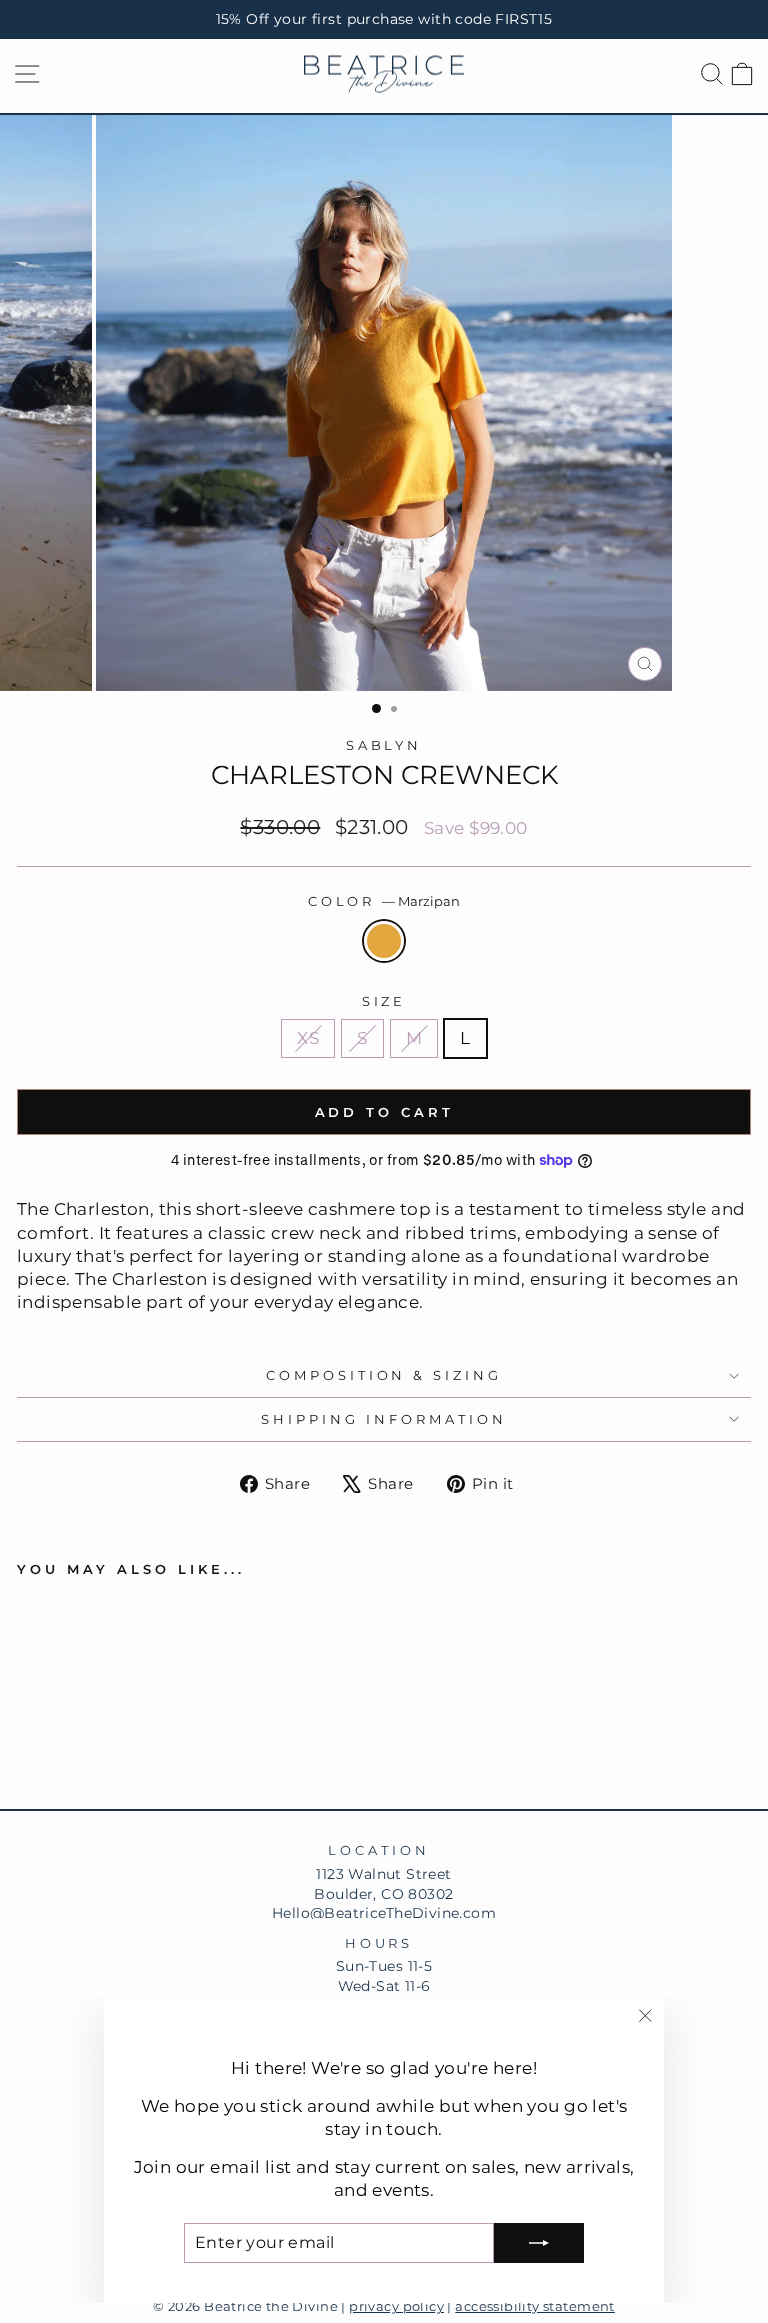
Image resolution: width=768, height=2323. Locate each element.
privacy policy (396, 2306)
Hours (379, 1943)
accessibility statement (535, 2306)
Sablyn (384, 745)
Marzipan (384, 941)
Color (384, 901)
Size (384, 1001)
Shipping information (384, 1419)
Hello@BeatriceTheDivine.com (384, 1913)
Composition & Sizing (384, 1375)
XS (308, 1038)
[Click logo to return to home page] (384, 74)
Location (379, 1850)
